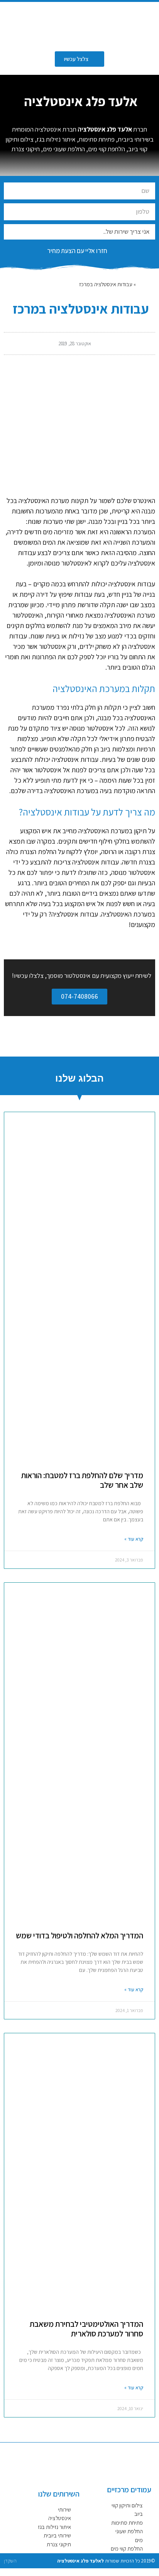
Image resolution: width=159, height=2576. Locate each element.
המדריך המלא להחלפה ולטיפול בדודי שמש (79, 1935)
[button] (28, 25)
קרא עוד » (134, 1539)
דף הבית (146, 284)
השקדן (10, 2561)
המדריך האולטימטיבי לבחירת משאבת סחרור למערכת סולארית (86, 2329)
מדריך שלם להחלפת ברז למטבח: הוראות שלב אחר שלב (82, 1480)
